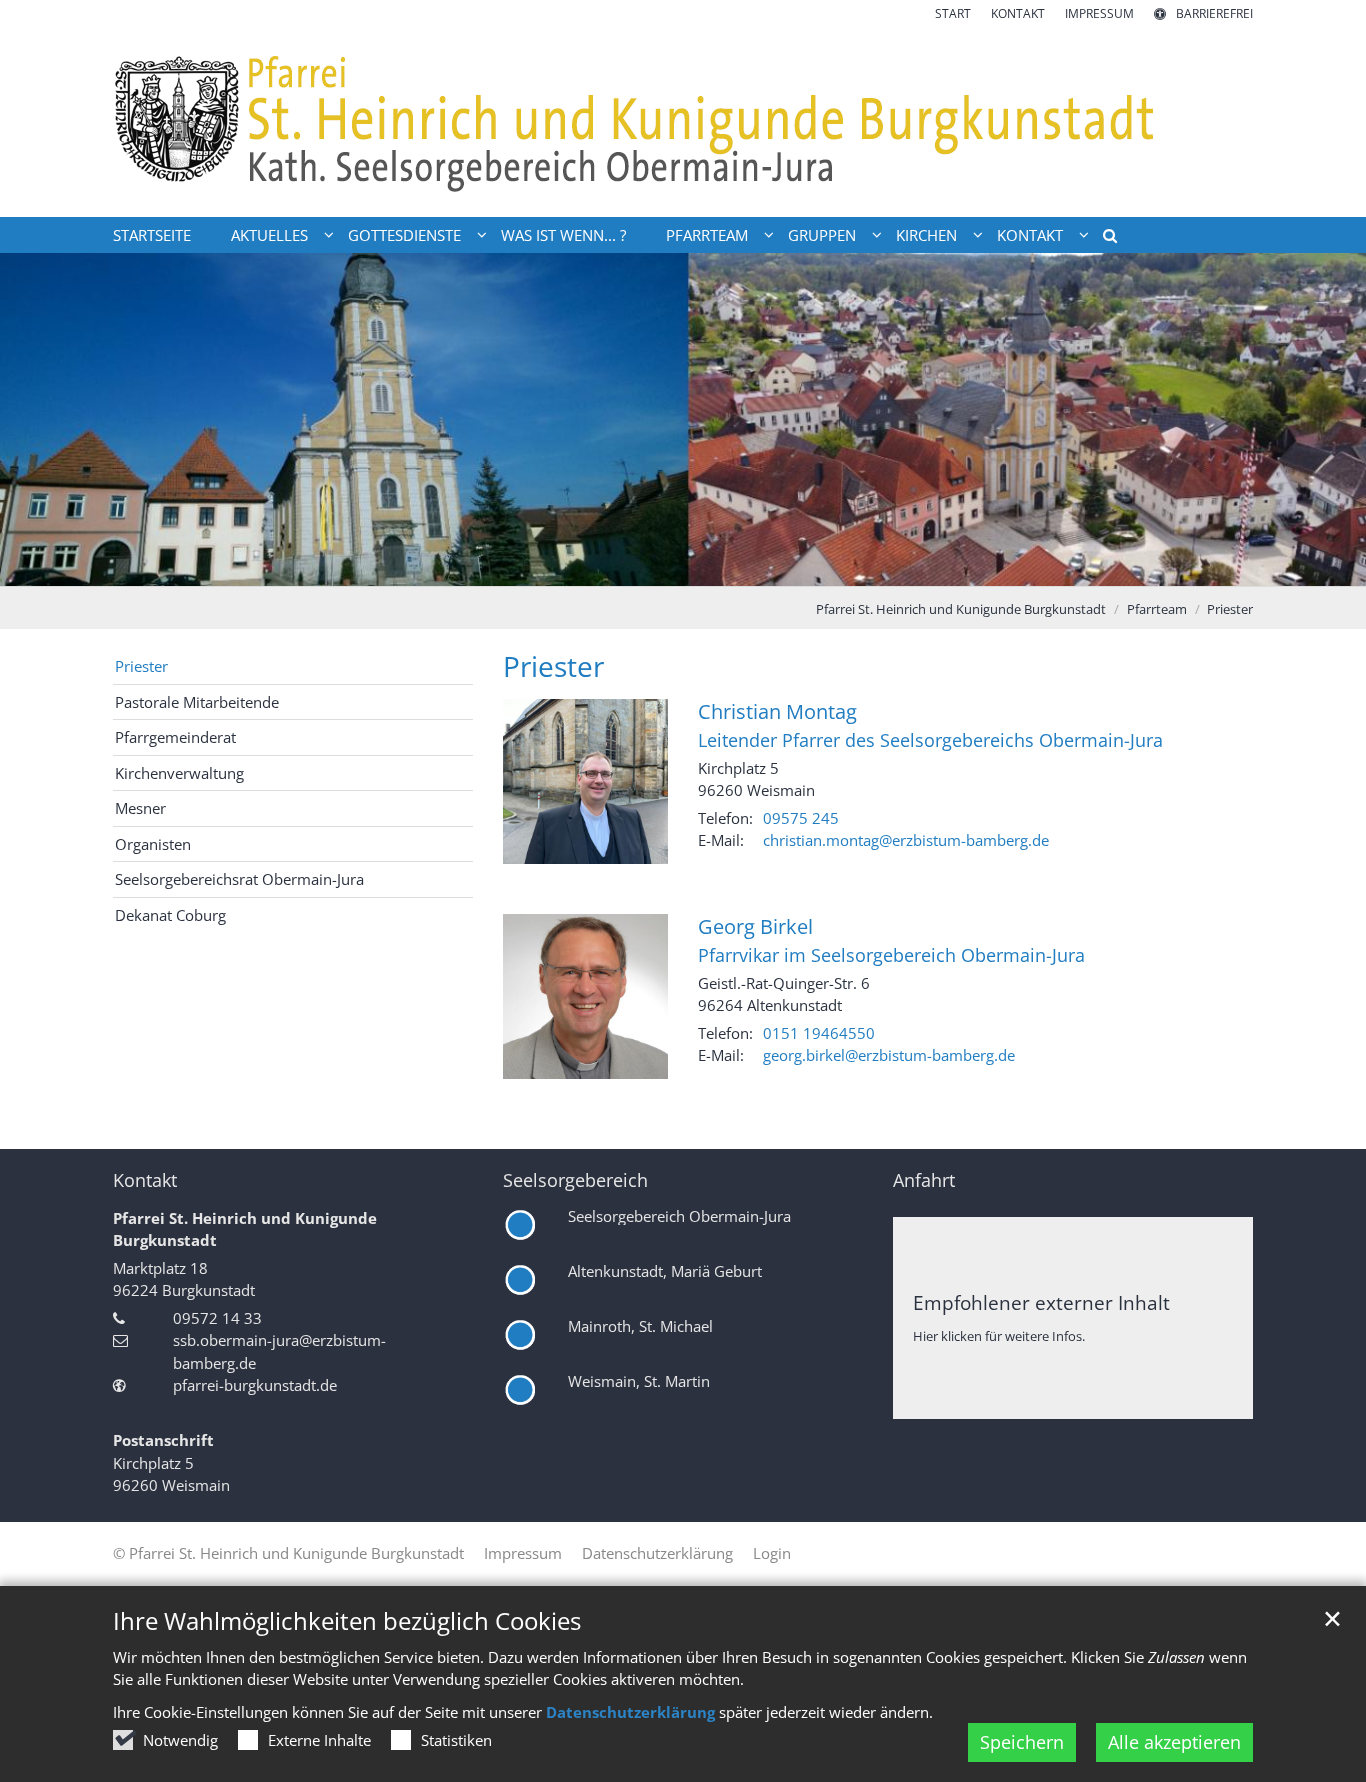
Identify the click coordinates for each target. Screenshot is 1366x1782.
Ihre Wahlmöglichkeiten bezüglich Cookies (347, 1621)
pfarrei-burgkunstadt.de (255, 1385)
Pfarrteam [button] (707, 235)
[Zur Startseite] (683, 120)
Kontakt (145, 1180)
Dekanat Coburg (170, 915)
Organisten (153, 844)
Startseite (152, 235)
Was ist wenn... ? (563, 235)
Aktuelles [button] (269, 235)
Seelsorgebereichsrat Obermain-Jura (239, 879)
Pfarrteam (1157, 609)
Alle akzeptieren (1174, 1742)
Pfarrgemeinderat (175, 737)
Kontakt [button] (1030, 235)
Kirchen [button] (926, 235)
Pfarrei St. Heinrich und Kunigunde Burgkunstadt (961, 609)
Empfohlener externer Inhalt (1041, 1302)
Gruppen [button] (822, 235)
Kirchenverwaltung (179, 773)
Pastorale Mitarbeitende (197, 702)
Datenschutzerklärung (630, 1712)
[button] (1103, 239)
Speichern (1022, 1742)
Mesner (140, 808)
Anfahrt (924, 1180)
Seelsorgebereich (575, 1180)
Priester (1230, 609)
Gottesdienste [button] (404, 235)
